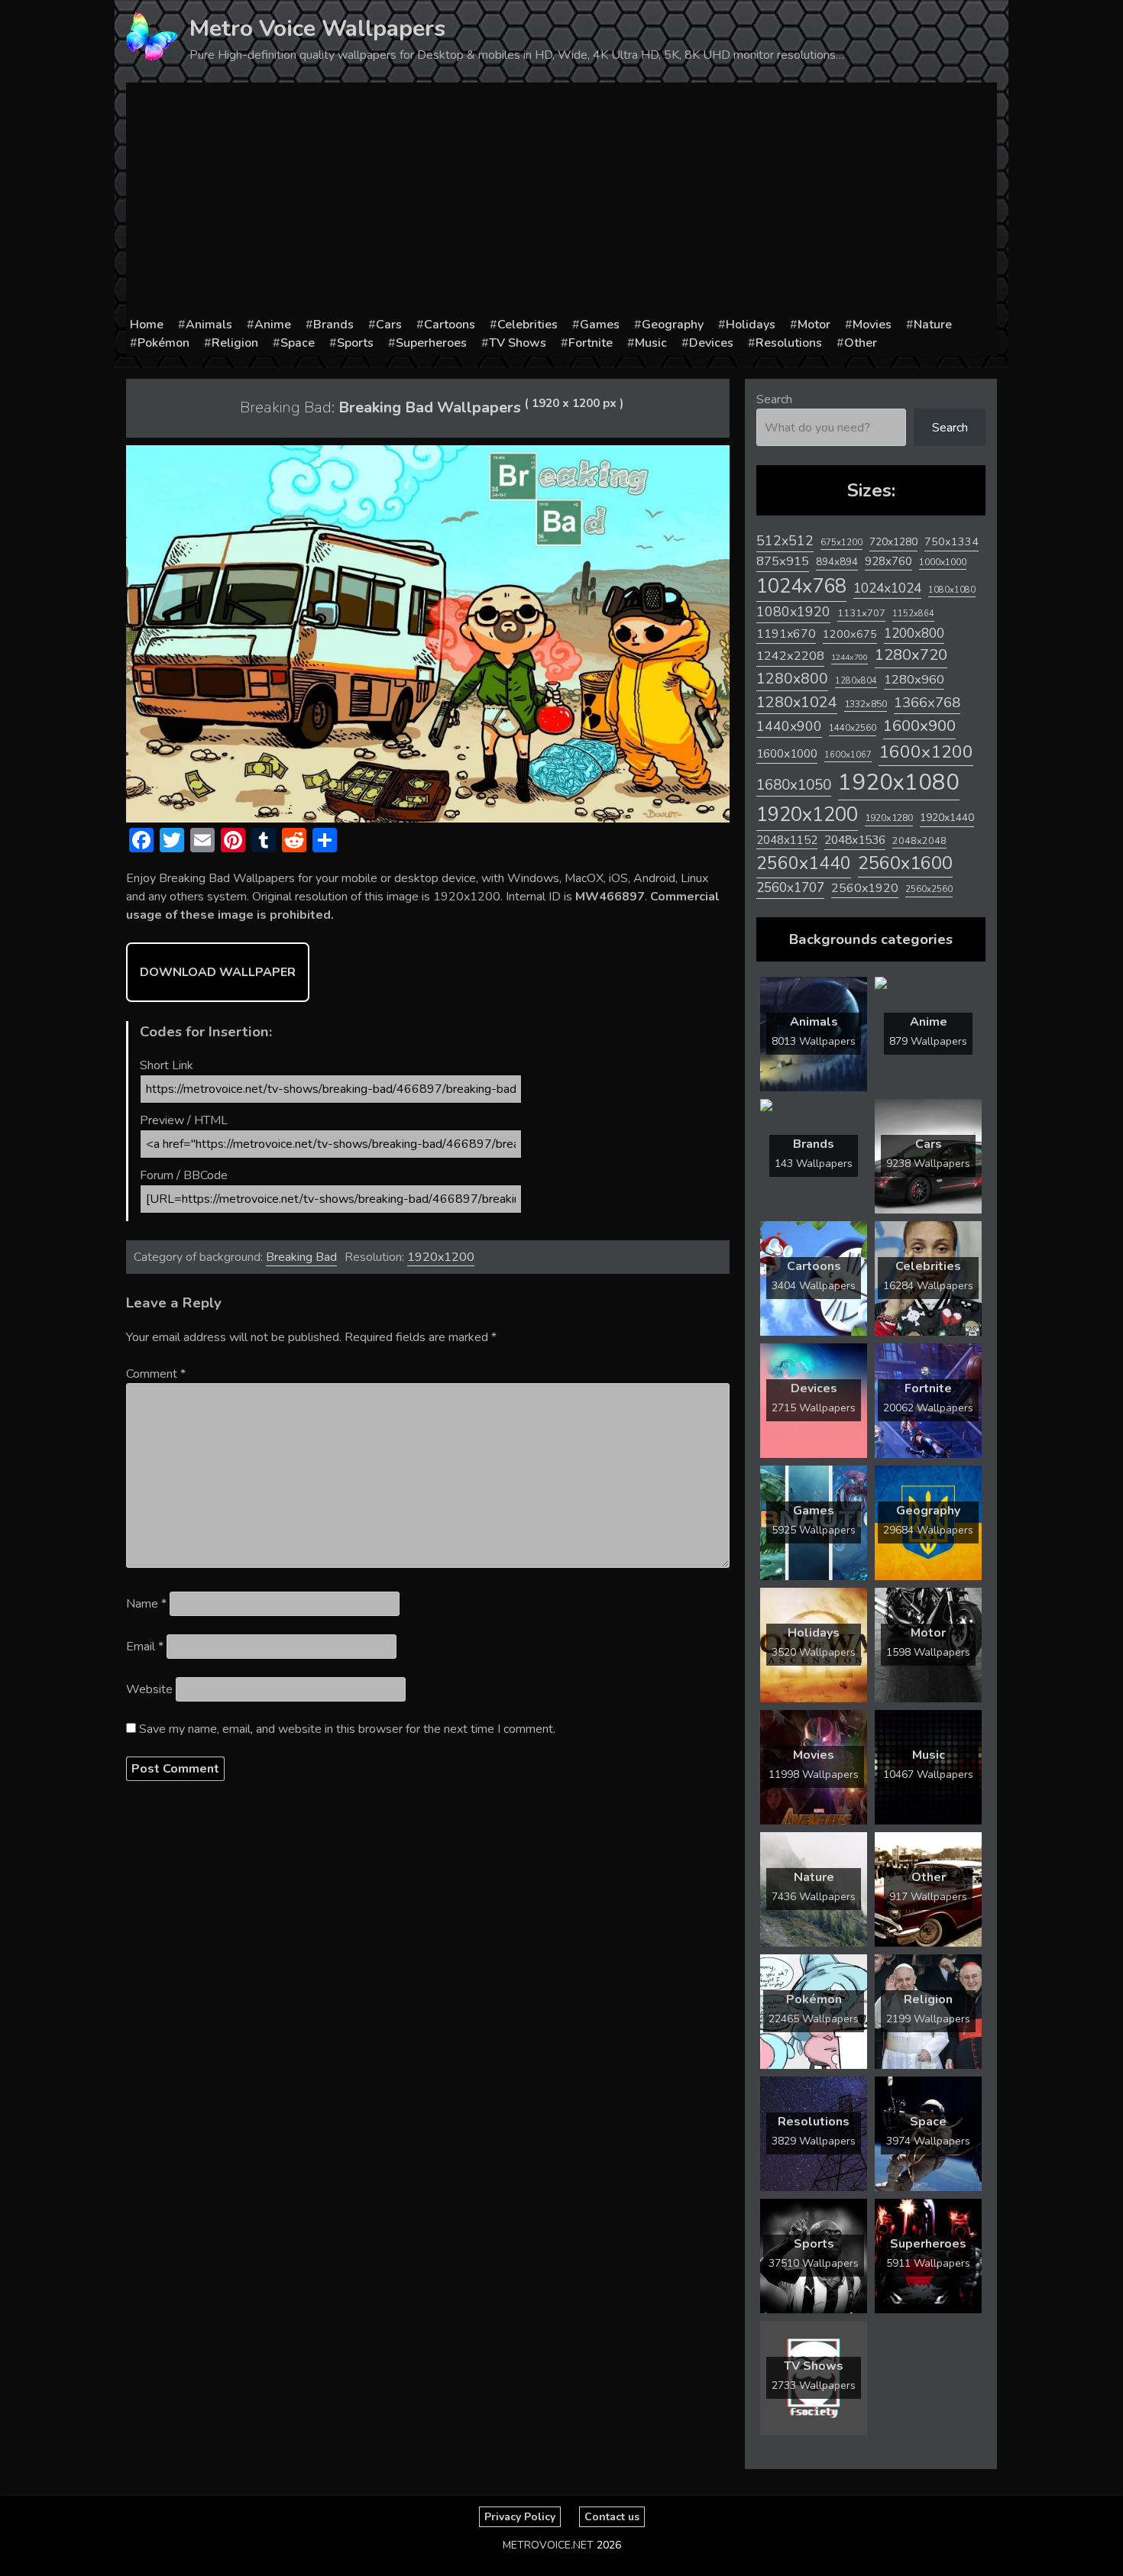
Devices (711, 343)
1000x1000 (943, 562)
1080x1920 (793, 612)
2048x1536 (855, 840)
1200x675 (850, 634)
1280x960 (914, 679)
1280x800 (792, 679)
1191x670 (786, 634)
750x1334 (951, 542)
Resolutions (789, 343)
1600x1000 (787, 754)
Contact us (612, 2517)
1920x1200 (441, 1257)
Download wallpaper (218, 972)
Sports (355, 343)
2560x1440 (804, 863)
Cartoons (450, 325)
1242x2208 (790, 656)
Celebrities (528, 325)
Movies (872, 325)
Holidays (751, 325)
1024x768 (801, 586)
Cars (389, 325)
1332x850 (866, 704)
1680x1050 (794, 785)
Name (146, 1604)
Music (651, 343)
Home (147, 325)
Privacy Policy (520, 2517)
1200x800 (914, 633)
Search (774, 399)
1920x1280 (889, 818)
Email (145, 1647)
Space (298, 343)
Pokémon (163, 343)
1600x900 (919, 726)
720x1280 (893, 542)
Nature (933, 325)
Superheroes (431, 343)
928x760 (888, 561)
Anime (273, 325)
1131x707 (861, 613)
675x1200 (841, 542)
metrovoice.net (548, 2545)
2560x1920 (865, 888)
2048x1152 (787, 840)
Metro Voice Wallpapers (317, 29)
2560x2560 (929, 889)
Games (600, 325)
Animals (209, 325)
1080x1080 (952, 590)
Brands (333, 325)
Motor (814, 325)
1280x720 (911, 655)
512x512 (785, 541)
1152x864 (913, 614)
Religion (235, 343)
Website (149, 1689)
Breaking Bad (301, 1257)
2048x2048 (919, 840)
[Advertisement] (561, 201)
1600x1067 (848, 755)
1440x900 (789, 726)
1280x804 (856, 681)
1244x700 (850, 657)
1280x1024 (797, 702)
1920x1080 (899, 782)
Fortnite (591, 343)
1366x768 (927, 703)
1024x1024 (887, 588)
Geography (673, 325)
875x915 (783, 561)
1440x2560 (853, 728)
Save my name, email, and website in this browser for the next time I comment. (347, 1729)
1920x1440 (947, 818)
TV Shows (518, 343)
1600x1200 (926, 752)
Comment (156, 1374)
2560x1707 (790, 888)
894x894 (837, 562)
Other (861, 343)
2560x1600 (905, 863)
